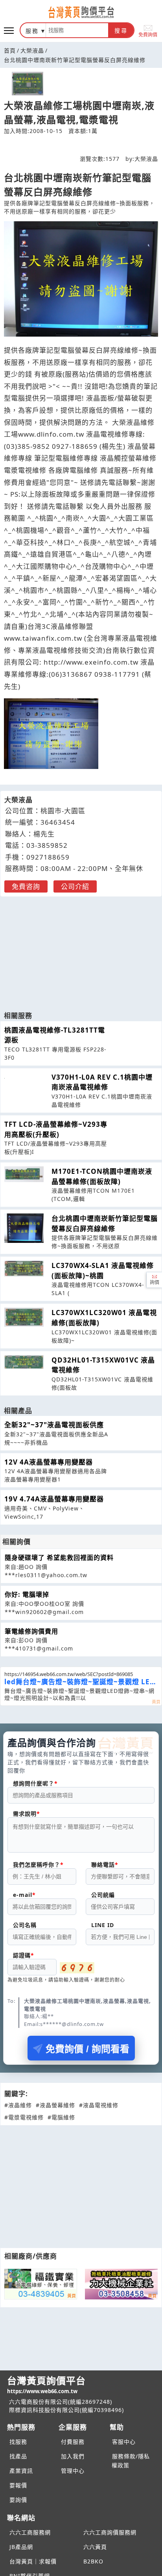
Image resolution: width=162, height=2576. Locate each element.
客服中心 (124, 2442)
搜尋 (121, 31)
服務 (32, 31)
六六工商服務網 (30, 2532)
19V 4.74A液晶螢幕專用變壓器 (54, 1499)
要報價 (18, 2485)
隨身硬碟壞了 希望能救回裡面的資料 (59, 1558)
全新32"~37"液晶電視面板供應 (54, 1425)
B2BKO (93, 2561)
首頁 (10, 50)
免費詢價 (148, 34)
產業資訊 (21, 2471)
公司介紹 (75, 886)
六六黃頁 (95, 2547)
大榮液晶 (32, 50)
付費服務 (73, 2442)
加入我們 (73, 2456)
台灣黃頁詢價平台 (46, 2384)
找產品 (18, 2456)
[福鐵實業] (41, 2284)
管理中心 (73, 2471)
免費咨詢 (26, 886)
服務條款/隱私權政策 (131, 2461)
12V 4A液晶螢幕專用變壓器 (49, 1462)
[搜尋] (77, 30)
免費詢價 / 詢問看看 (87, 2049)
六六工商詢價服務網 (110, 2532)
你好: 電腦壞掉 (27, 1594)
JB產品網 (21, 2547)
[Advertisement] (81, 950)
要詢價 (18, 2500)
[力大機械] (121, 2284)
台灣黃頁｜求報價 (33, 2561)
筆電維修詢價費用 (31, 1631)
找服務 (18, 2442)
